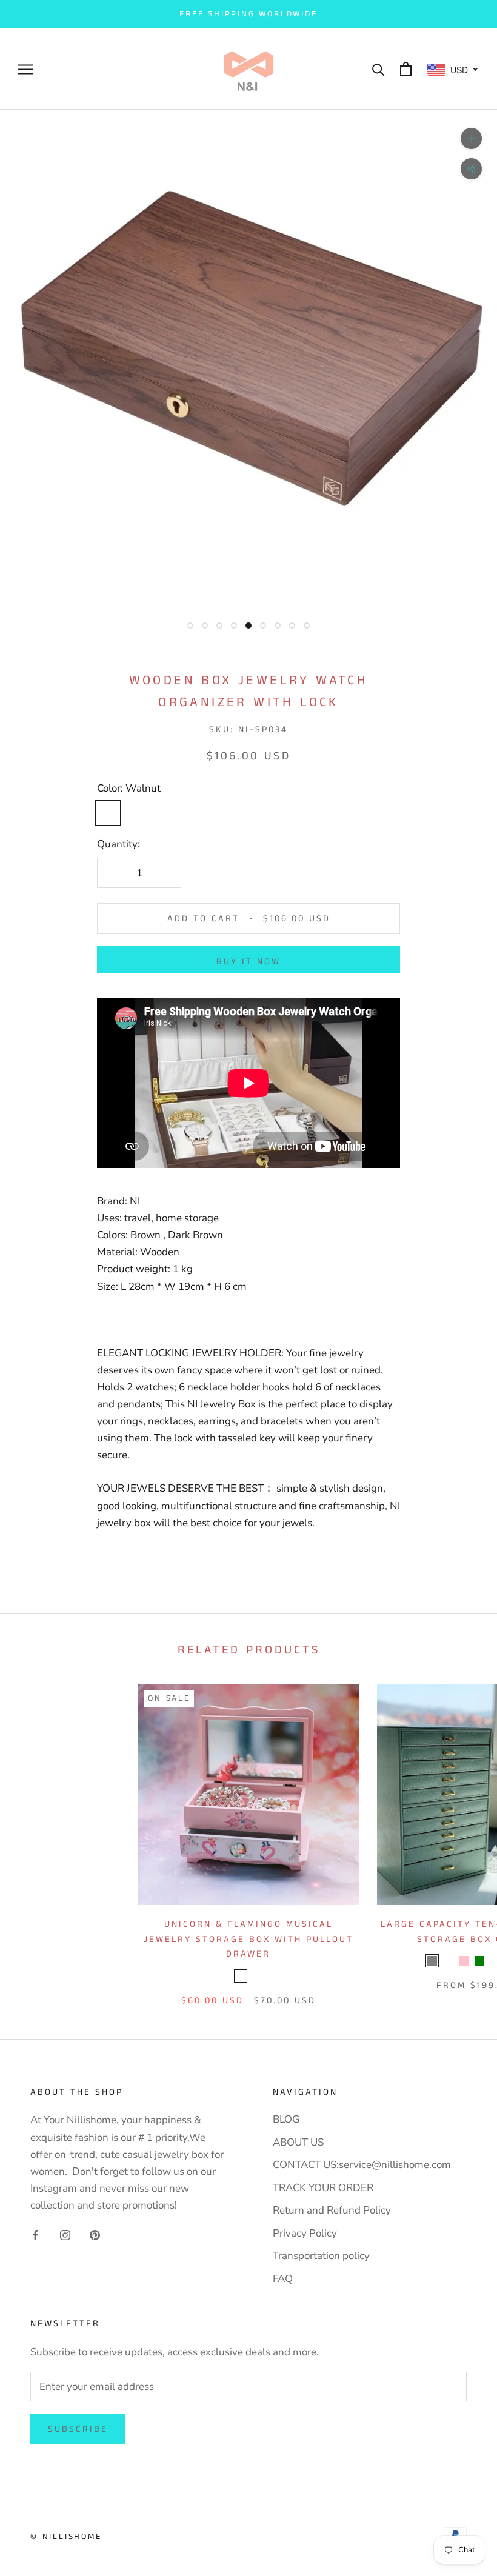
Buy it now (248, 962)
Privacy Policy (305, 2233)
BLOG (286, 2119)
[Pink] (464, 1961)
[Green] (479, 1961)
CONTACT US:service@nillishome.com (362, 2165)
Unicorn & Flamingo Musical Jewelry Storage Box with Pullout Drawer (248, 1939)
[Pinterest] (95, 2235)
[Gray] (432, 1961)
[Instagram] (65, 2235)
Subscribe (78, 2429)
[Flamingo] (241, 1976)
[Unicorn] (256, 1976)
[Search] (379, 69)
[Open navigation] (25, 69)
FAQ (283, 2279)
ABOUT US (298, 2142)
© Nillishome (66, 2537)
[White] (448, 1961)
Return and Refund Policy (332, 2210)
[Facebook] (35, 2235)
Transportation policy (321, 2256)
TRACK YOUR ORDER (323, 2188)
